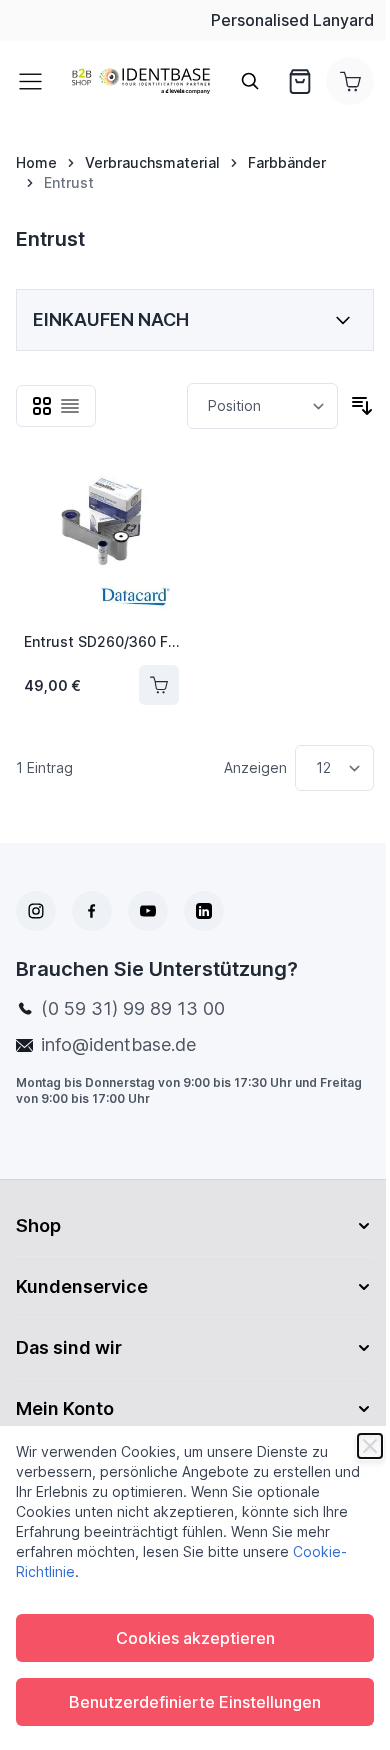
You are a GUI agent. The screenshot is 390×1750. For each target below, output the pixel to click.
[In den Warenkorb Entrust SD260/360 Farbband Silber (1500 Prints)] (159, 685)
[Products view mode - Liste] (70, 406)
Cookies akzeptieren (195, 1638)
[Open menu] (36, 81)
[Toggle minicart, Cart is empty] (350, 81)
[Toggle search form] (250, 81)
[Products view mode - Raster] (42, 406)
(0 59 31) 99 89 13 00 (133, 1008)
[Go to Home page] (141, 81)
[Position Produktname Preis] (262, 406)
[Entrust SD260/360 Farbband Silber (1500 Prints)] (101, 538)
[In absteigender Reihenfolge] (362, 406)
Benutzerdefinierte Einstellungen (195, 1702)
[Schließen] (370, 1446)
